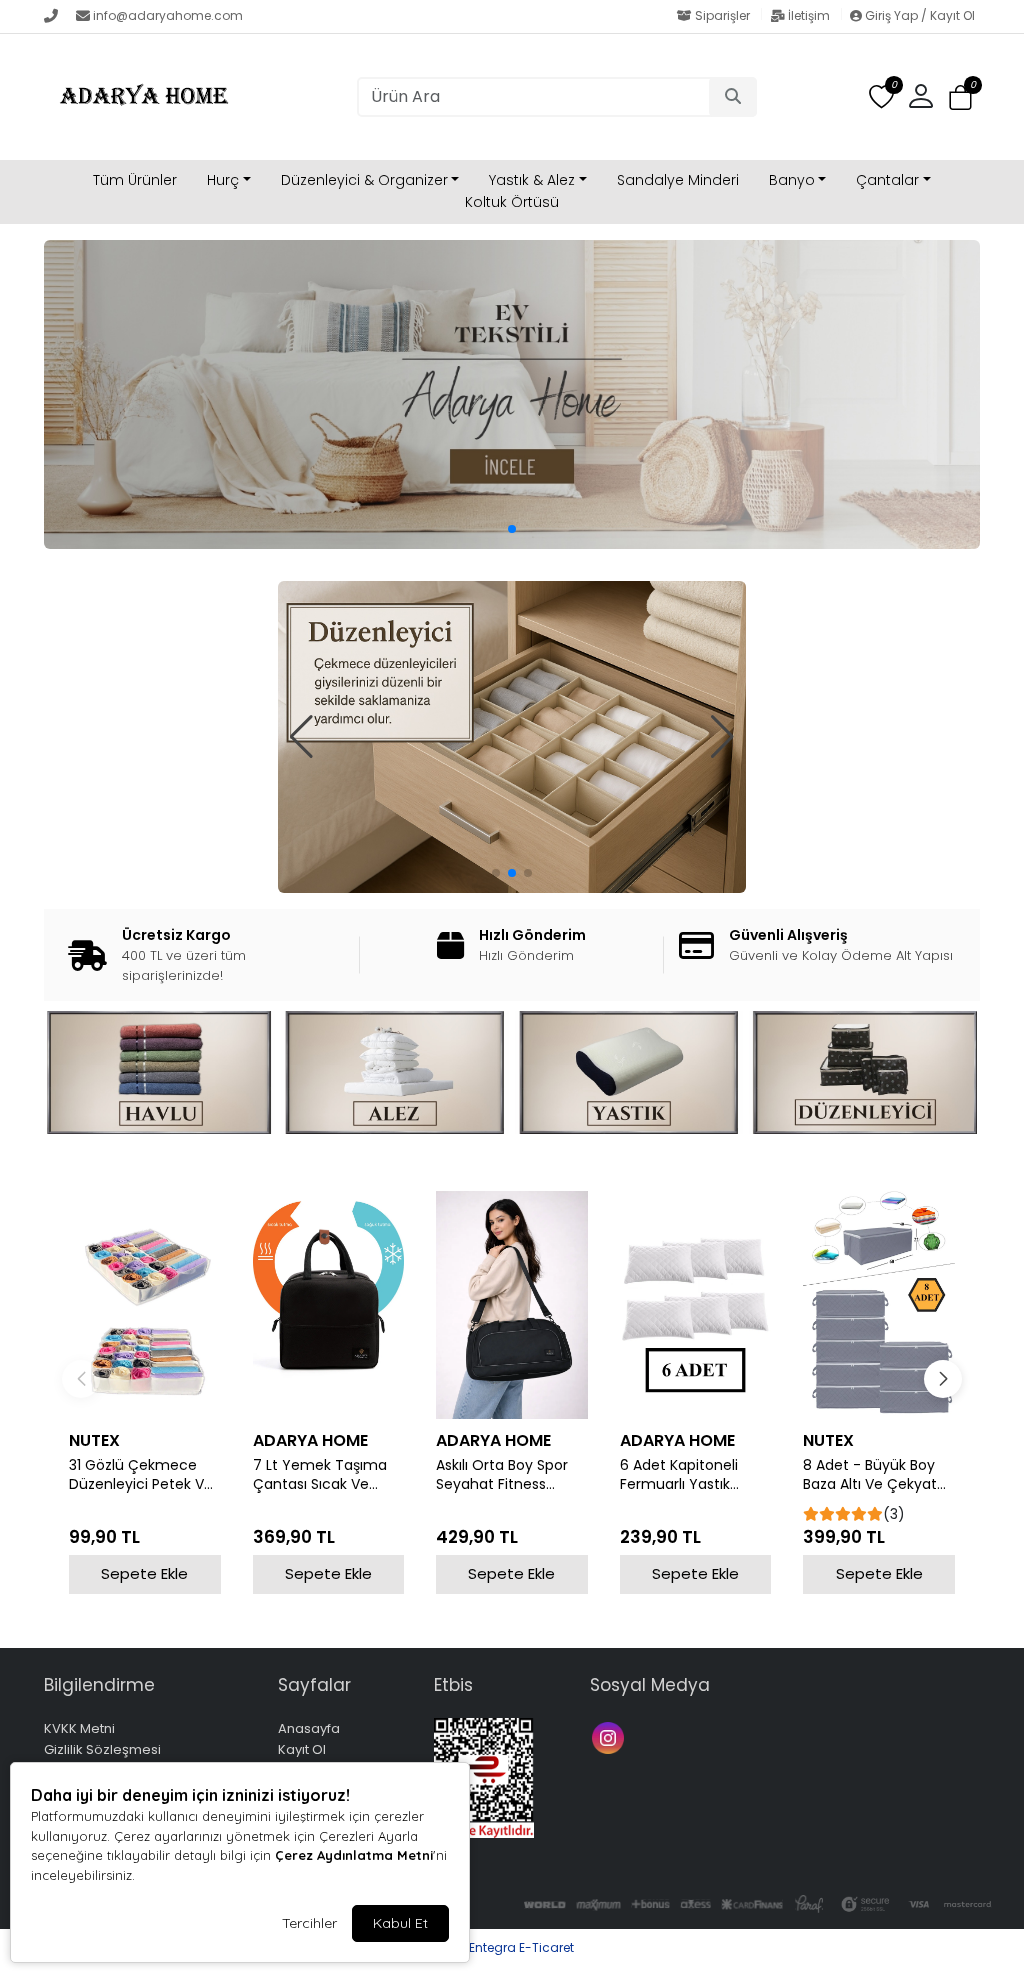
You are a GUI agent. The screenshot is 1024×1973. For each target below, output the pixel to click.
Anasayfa (309, 1728)
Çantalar (887, 180)
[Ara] (733, 97)
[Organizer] (512, 737)
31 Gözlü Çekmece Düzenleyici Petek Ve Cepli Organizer (141, 1475)
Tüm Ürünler (135, 180)
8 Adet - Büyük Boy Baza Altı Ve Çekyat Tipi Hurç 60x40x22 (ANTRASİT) (870, 1475)
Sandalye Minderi (678, 180)
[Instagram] (610, 1736)
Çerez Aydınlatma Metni (354, 1855)
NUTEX (94, 1440)
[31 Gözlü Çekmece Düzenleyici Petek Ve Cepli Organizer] (145, 1304)
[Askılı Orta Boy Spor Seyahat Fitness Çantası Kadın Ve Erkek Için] (512, 1304)
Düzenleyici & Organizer (364, 180)
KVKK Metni (79, 1728)
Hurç (223, 180)
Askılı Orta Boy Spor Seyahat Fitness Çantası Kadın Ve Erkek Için (502, 1475)
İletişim (809, 15)
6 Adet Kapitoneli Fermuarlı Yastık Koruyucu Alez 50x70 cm (692, 1475)
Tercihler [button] (309, 1923)
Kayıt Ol (302, 1749)
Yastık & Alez (532, 180)
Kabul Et (400, 1923)
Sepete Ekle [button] (144, 1573)
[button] (960, 97)
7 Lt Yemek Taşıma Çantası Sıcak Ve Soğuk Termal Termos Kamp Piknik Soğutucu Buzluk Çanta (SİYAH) (323, 1475)
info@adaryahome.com (168, 15)
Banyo (792, 180)
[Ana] (512, 394)
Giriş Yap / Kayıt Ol (918, 15)
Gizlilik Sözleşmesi (102, 1749)
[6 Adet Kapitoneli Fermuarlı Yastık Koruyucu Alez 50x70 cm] (696, 1304)
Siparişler (722, 15)
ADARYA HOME (310, 1440)
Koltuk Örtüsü (512, 202)
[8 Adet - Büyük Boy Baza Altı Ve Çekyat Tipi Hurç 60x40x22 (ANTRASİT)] (879, 1304)
